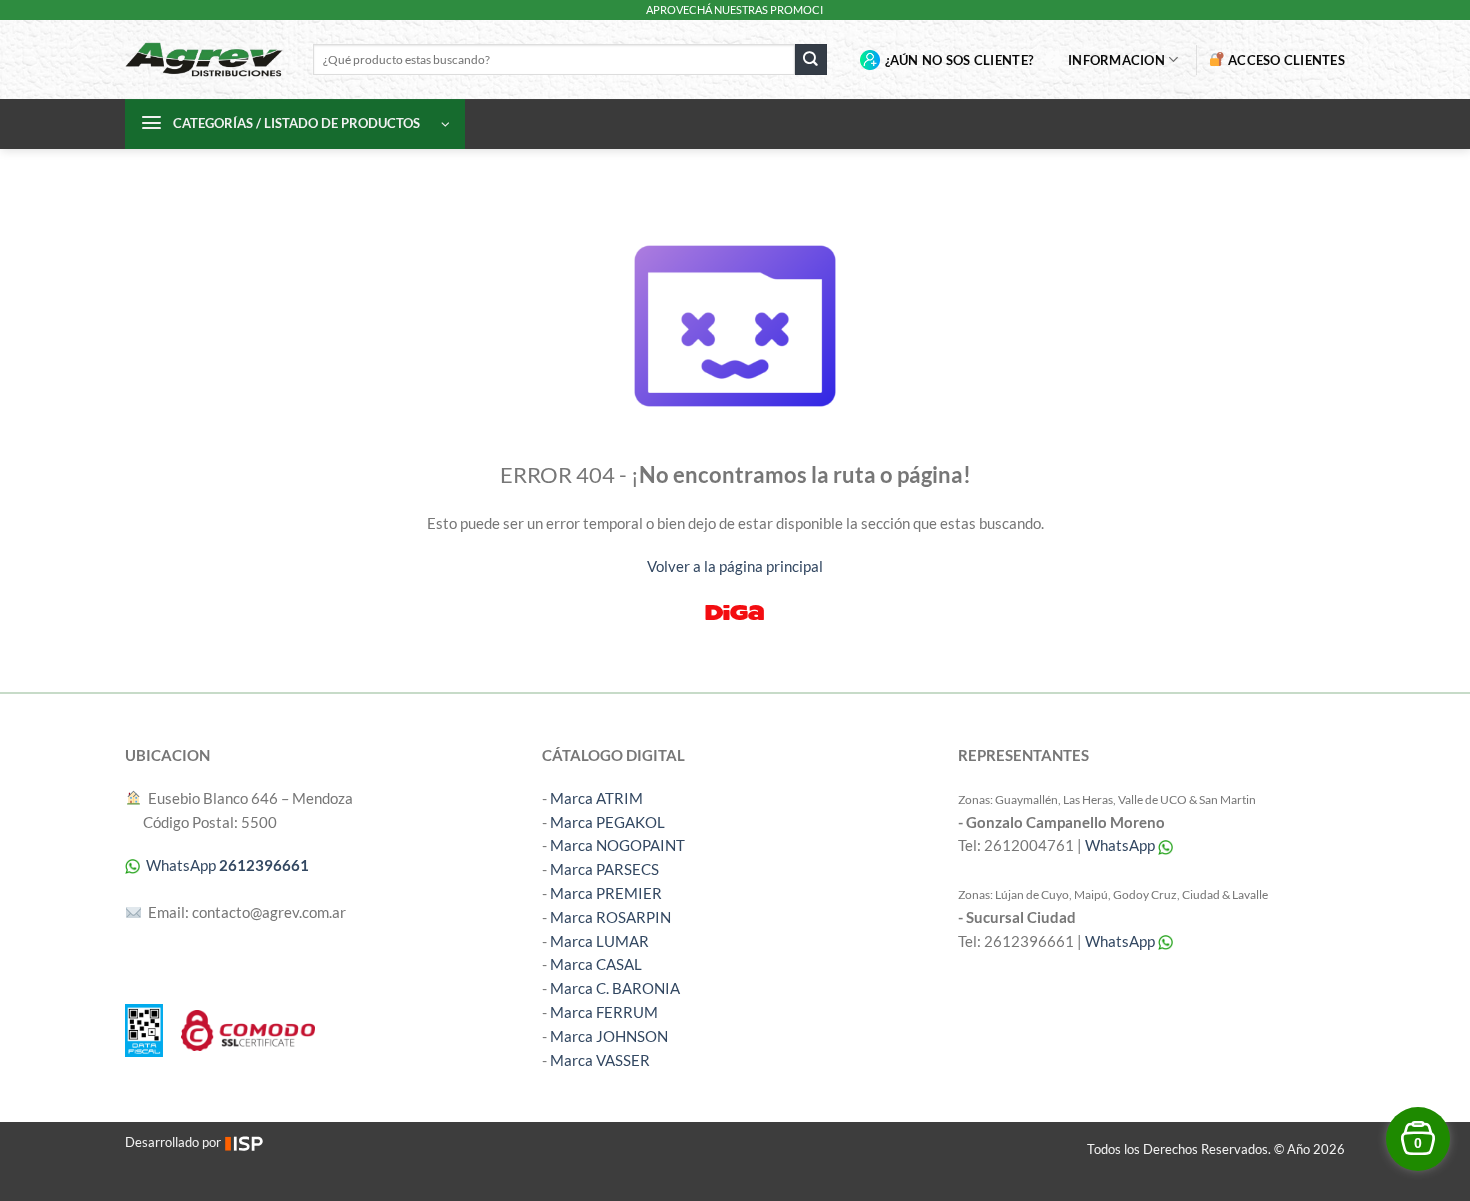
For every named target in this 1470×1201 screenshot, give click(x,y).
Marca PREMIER (606, 893)
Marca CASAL (596, 964)
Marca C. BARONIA (615, 988)
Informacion (1116, 60)
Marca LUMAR (599, 941)
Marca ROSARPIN (610, 917)
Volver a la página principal (735, 566)
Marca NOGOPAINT (617, 845)
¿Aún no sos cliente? (959, 60)
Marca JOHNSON (609, 1036)
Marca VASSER (600, 1060)
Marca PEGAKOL (607, 822)
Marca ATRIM (596, 798)
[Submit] (811, 59)
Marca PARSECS (604, 869)
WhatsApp (1121, 845)
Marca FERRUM (604, 1012)
